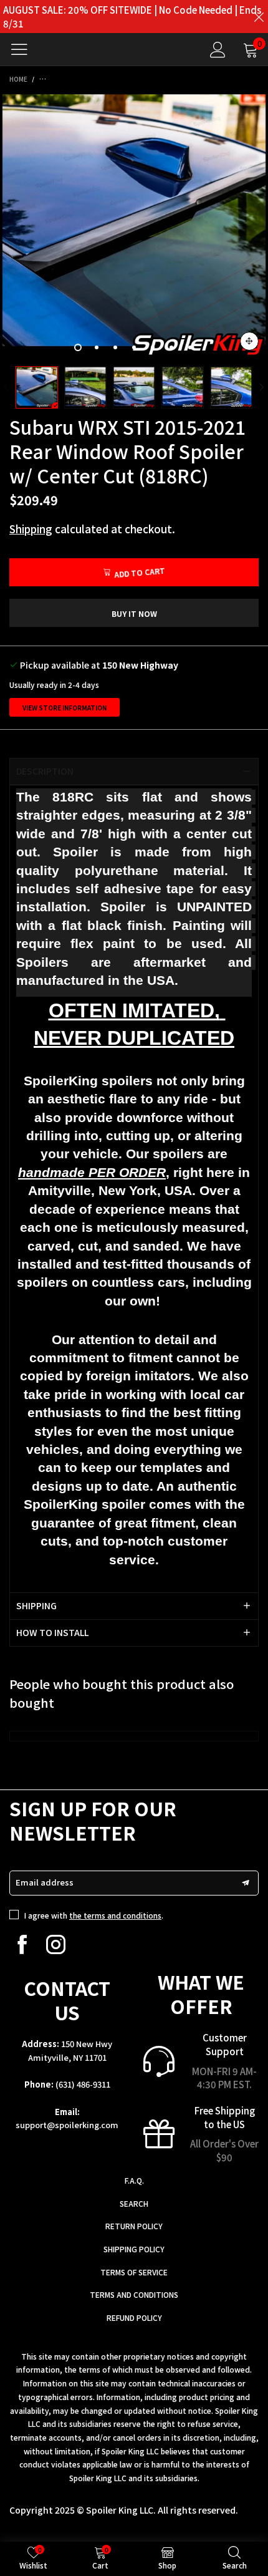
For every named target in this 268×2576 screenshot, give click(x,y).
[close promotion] (259, 17)
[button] (6, 388)
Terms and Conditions (134, 2294)
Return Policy (134, 2226)
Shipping (31, 529)
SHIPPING (36, 1605)
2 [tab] (97, 347)
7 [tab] (190, 347)
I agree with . (94, 1915)
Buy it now (134, 613)
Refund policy (134, 2317)
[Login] (218, 50)
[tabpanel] (134, 226)
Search (134, 2203)
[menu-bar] (24, 49)
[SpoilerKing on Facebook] (22, 1944)
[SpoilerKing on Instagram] (56, 1944)
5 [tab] (153, 347)
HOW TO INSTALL (52, 1632)
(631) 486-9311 (83, 2084)
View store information (65, 708)
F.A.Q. (134, 2180)
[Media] (249, 341)
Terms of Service (134, 2272)
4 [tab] (134, 347)
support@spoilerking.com (67, 2125)
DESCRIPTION (45, 771)
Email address (45, 1882)
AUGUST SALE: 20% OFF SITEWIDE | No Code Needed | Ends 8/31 (132, 17)
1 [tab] (78, 347)
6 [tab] (171, 347)
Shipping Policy (134, 2249)
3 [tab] (115, 347)
